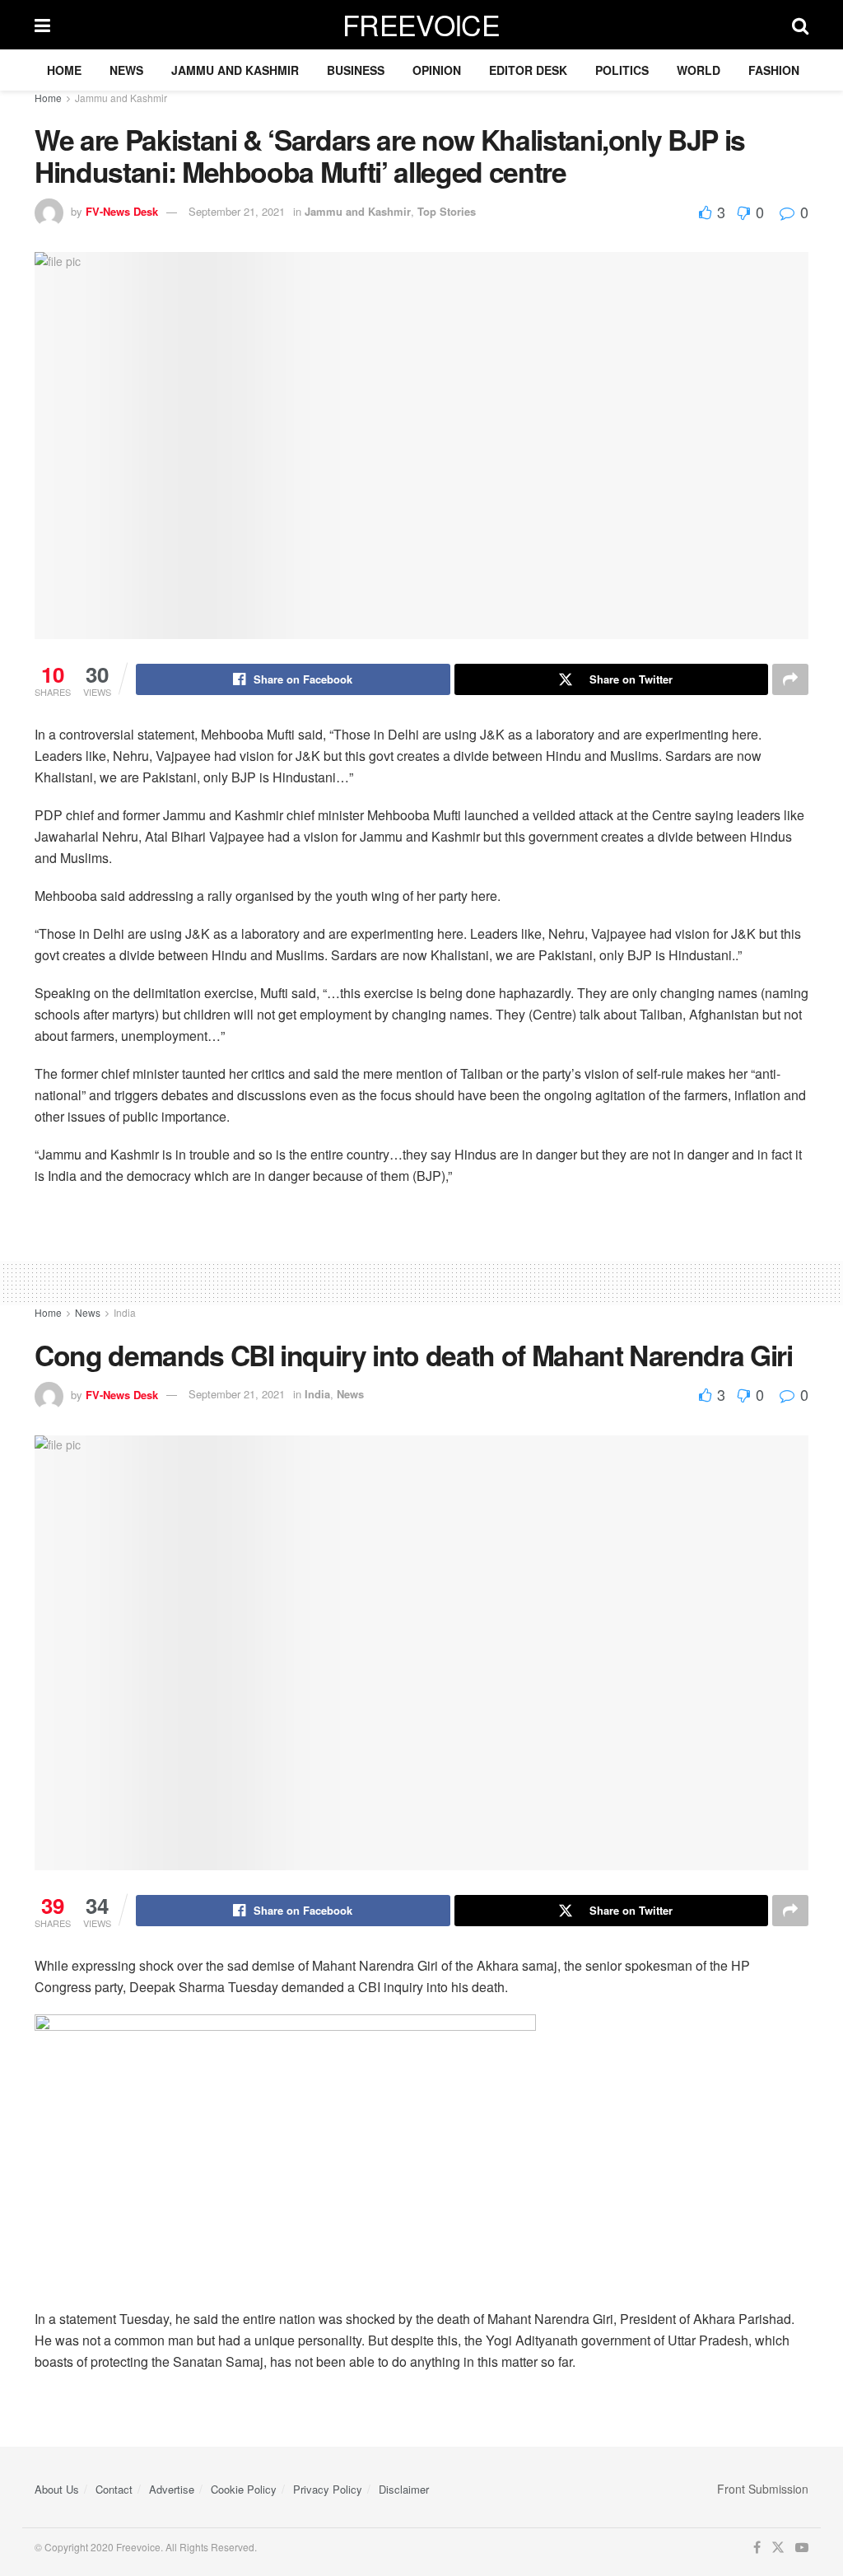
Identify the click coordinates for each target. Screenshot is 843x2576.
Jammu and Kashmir (235, 70)
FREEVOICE (421, 25)
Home (64, 70)
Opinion (437, 70)
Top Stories (447, 211)
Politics (622, 70)
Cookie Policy (244, 2489)
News (126, 70)
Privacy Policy (328, 2489)
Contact (114, 2489)
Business (356, 70)
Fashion (774, 70)
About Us (57, 2489)
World (699, 70)
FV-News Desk (122, 211)
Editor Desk (528, 70)
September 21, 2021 (237, 211)
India (125, 1312)
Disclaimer (404, 2489)
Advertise (172, 2489)
